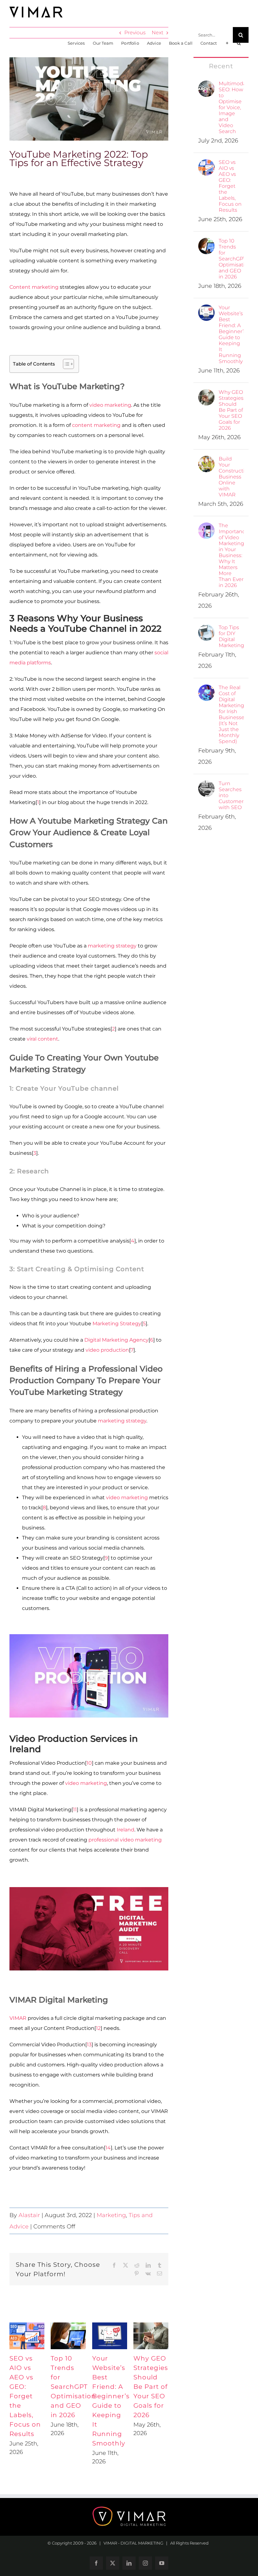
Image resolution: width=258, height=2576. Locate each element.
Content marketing (34, 287)
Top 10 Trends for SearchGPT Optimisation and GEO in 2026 (73, 2387)
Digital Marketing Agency (116, 1340)
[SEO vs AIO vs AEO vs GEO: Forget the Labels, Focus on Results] (206, 164)
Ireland (126, 1830)
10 (89, 1763)
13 (89, 2045)
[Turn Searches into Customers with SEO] (206, 785)
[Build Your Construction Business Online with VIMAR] (206, 461)
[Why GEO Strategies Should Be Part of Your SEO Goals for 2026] (206, 394)
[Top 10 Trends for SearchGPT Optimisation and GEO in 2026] (206, 243)
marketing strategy (112, 946)
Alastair (29, 2215)
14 (108, 2148)
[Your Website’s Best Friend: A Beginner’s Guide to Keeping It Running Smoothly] (206, 309)
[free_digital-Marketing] (89, 1889)
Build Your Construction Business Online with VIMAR (231, 477)
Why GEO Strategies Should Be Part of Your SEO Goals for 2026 (151, 2387)
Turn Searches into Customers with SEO (231, 795)
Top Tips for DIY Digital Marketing (231, 636)
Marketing (111, 2215)
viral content (42, 1039)
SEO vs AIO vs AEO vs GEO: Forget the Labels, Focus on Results (25, 2396)
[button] (239, 43)
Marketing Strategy (117, 1324)
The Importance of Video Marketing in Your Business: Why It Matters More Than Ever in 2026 (231, 555)
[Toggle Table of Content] (65, 364)
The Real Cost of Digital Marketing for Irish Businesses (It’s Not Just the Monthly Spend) (231, 714)
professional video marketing (125, 1840)
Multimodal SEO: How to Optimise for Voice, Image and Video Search (231, 107)
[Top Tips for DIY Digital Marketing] (206, 629)
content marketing (96, 425)
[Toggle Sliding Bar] (227, 43)
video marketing (110, 405)
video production (107, 1350)
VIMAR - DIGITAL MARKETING (133, 2543)
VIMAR (18, 2018)
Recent (221, 66)
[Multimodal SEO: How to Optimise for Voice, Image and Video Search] (206, 85)
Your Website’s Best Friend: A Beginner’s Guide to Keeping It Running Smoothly (231, 334)
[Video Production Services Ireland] (89, 1637)
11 (75, 1810)
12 (98, 2028)
